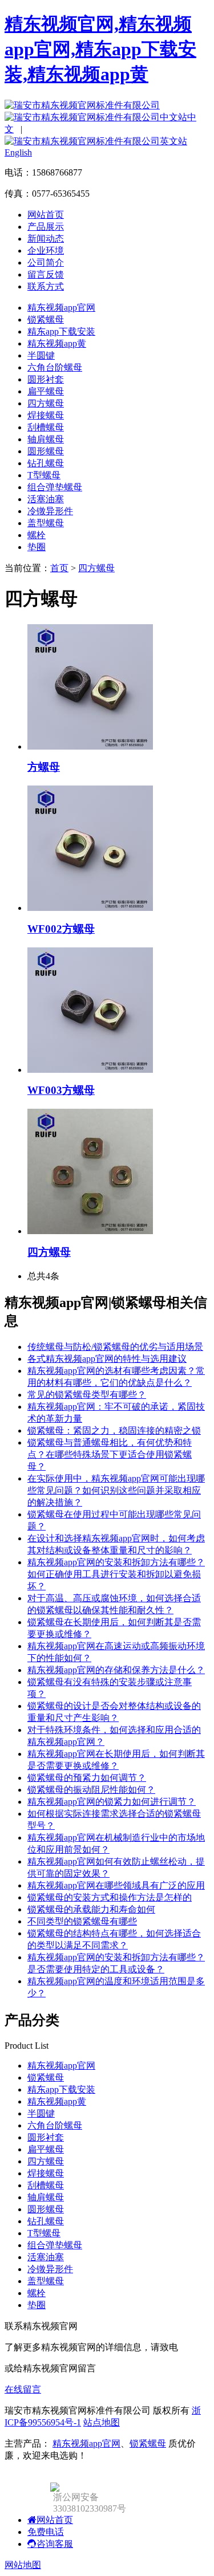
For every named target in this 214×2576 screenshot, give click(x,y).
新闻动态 (46, 239)
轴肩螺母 (46, 439)
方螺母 (44, 767)
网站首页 (46, 215)
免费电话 (46, 2532)
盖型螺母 (46, 523)
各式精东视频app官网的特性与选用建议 (107, 1359)
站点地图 (102, 2422)
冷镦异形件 (50, 511)
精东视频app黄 (57, 343)
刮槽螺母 (46, 427)
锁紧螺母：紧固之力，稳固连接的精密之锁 (114, 1431)
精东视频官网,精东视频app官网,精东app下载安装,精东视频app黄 (100, 49)
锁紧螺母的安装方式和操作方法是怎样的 (110, 1897)
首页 (59, 568)
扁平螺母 (46, 391)
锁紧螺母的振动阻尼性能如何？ (91, 1790)
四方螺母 (46, 403)
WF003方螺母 (61, 1090)
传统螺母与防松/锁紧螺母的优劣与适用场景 (115, 1347)
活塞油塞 (46, 499)
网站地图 (23, 2565)
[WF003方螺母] (90, 1070)
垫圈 (37, 547)
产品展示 (46, 227)
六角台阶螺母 (55, 367)
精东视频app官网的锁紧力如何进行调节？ (112, 1802)
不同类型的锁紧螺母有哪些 (82, 1921)
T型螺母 (44, 475)
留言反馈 (46, 274)
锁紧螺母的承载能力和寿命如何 (91, 1909)
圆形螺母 (46, 451)
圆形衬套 (46, 379)
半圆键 (41, 355)
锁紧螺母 (46, 320)
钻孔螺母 (46, 463)
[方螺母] (90, 746)
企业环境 (46, 251)
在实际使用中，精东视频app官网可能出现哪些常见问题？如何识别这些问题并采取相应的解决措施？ (116, 1490)
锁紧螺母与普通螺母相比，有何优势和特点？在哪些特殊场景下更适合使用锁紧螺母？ (110, 1454)
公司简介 (46, 263)
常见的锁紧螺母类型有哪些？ (87, 1395)
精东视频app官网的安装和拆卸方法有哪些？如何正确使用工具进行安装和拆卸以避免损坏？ (116, 1574)
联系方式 (46, 286)
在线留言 (23, 2389)
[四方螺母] (90, 1231)
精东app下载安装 (61, 331)
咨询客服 (55, 2544)
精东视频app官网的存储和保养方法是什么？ (116, 1670)
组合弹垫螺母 (55, 487)
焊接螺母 (46, 415)
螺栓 (37, 535)
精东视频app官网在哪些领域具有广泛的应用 (116, 1885)
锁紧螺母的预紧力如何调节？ (87, 1778)
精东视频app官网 (61, 308)
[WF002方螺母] (90, 908)
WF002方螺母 (61, 929)
